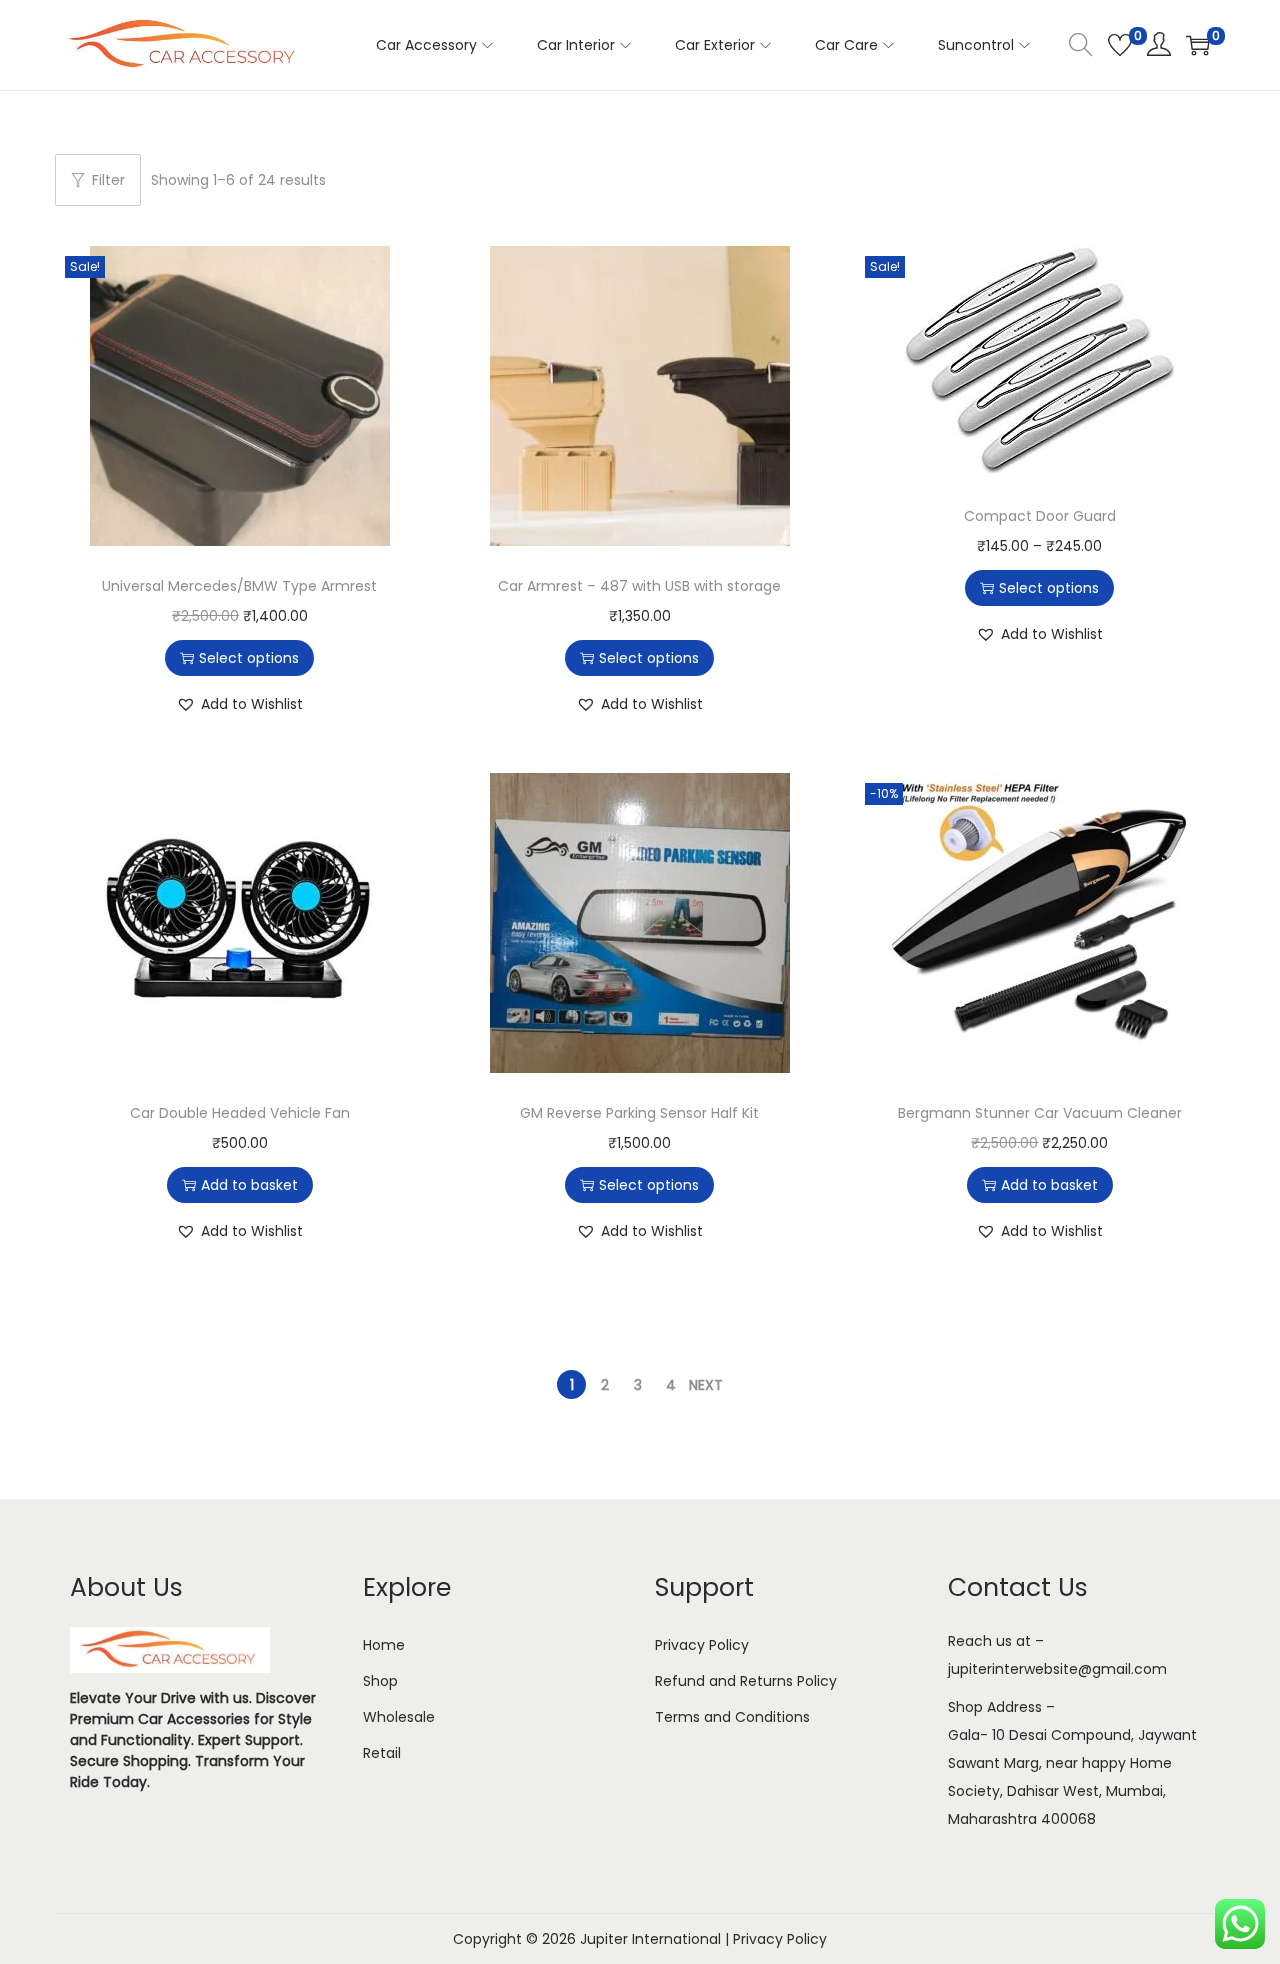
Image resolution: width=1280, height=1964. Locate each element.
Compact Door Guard (1040, 516)
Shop (380, 1681)
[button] (239, 704)
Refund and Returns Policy (746, 1681)
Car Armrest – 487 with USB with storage (639, 586)
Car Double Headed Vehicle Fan (240, 1113)
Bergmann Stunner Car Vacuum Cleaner (1040, 1113)
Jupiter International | (656, 1939)
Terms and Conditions (732, 1717)
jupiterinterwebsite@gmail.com (1057, 1669)
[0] (1120, 45)
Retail (382, 1753)
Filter (108, 180)
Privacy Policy (702, 1645)
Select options (249, 658)
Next (706, 1385)
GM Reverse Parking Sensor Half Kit (639, 1113)
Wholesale (399, 1717)
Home (384, 1645)
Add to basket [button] (249, 1185)
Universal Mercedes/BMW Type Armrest (239, 586)
